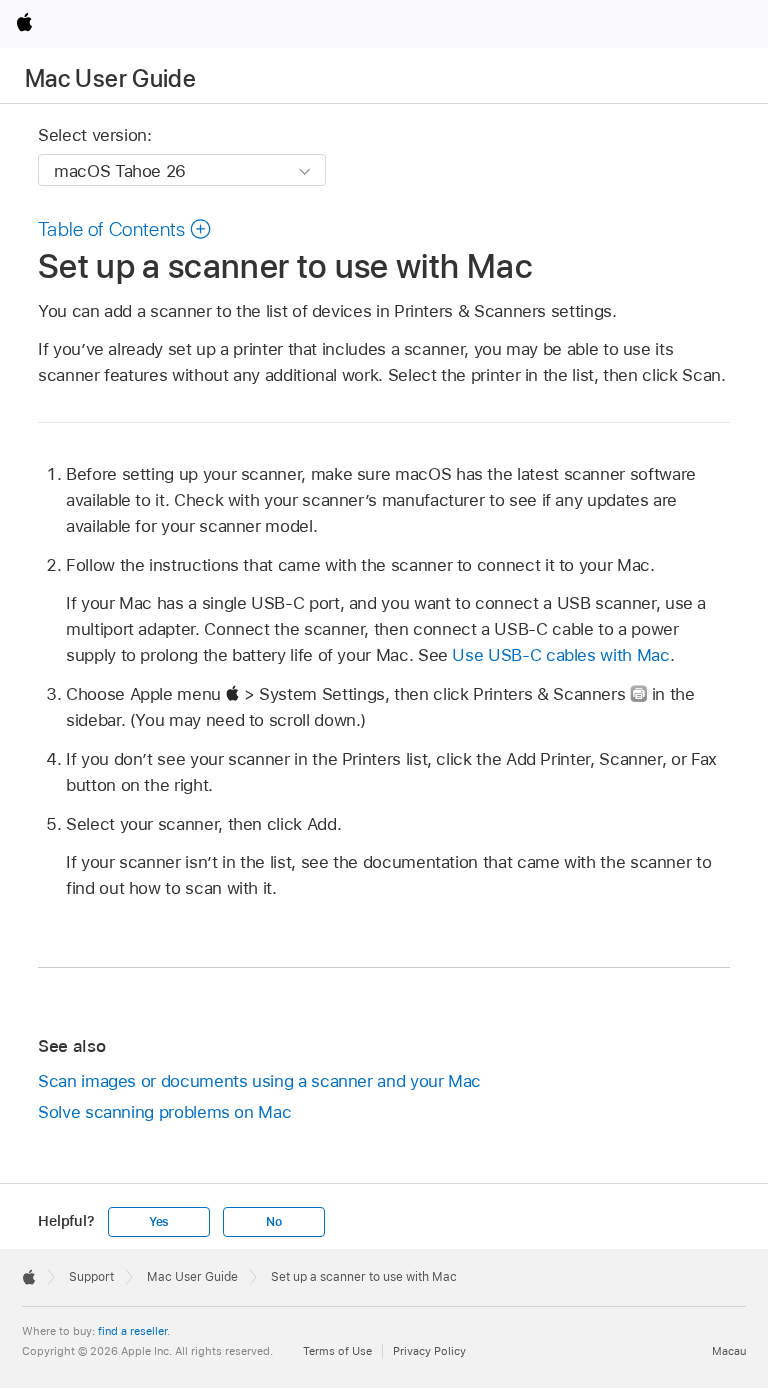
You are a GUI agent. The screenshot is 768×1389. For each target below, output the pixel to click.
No (274, 1222)
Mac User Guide (110, 78)
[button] (125, 229)
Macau (729, 1351)
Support (91, 1277)
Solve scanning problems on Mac (164, 1112)
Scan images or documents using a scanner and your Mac (259, 1081)
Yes (159, 1222)
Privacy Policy (429, 1351)
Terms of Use (337, 1351)
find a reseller (132, 1331)
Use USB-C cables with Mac (560, 655)
